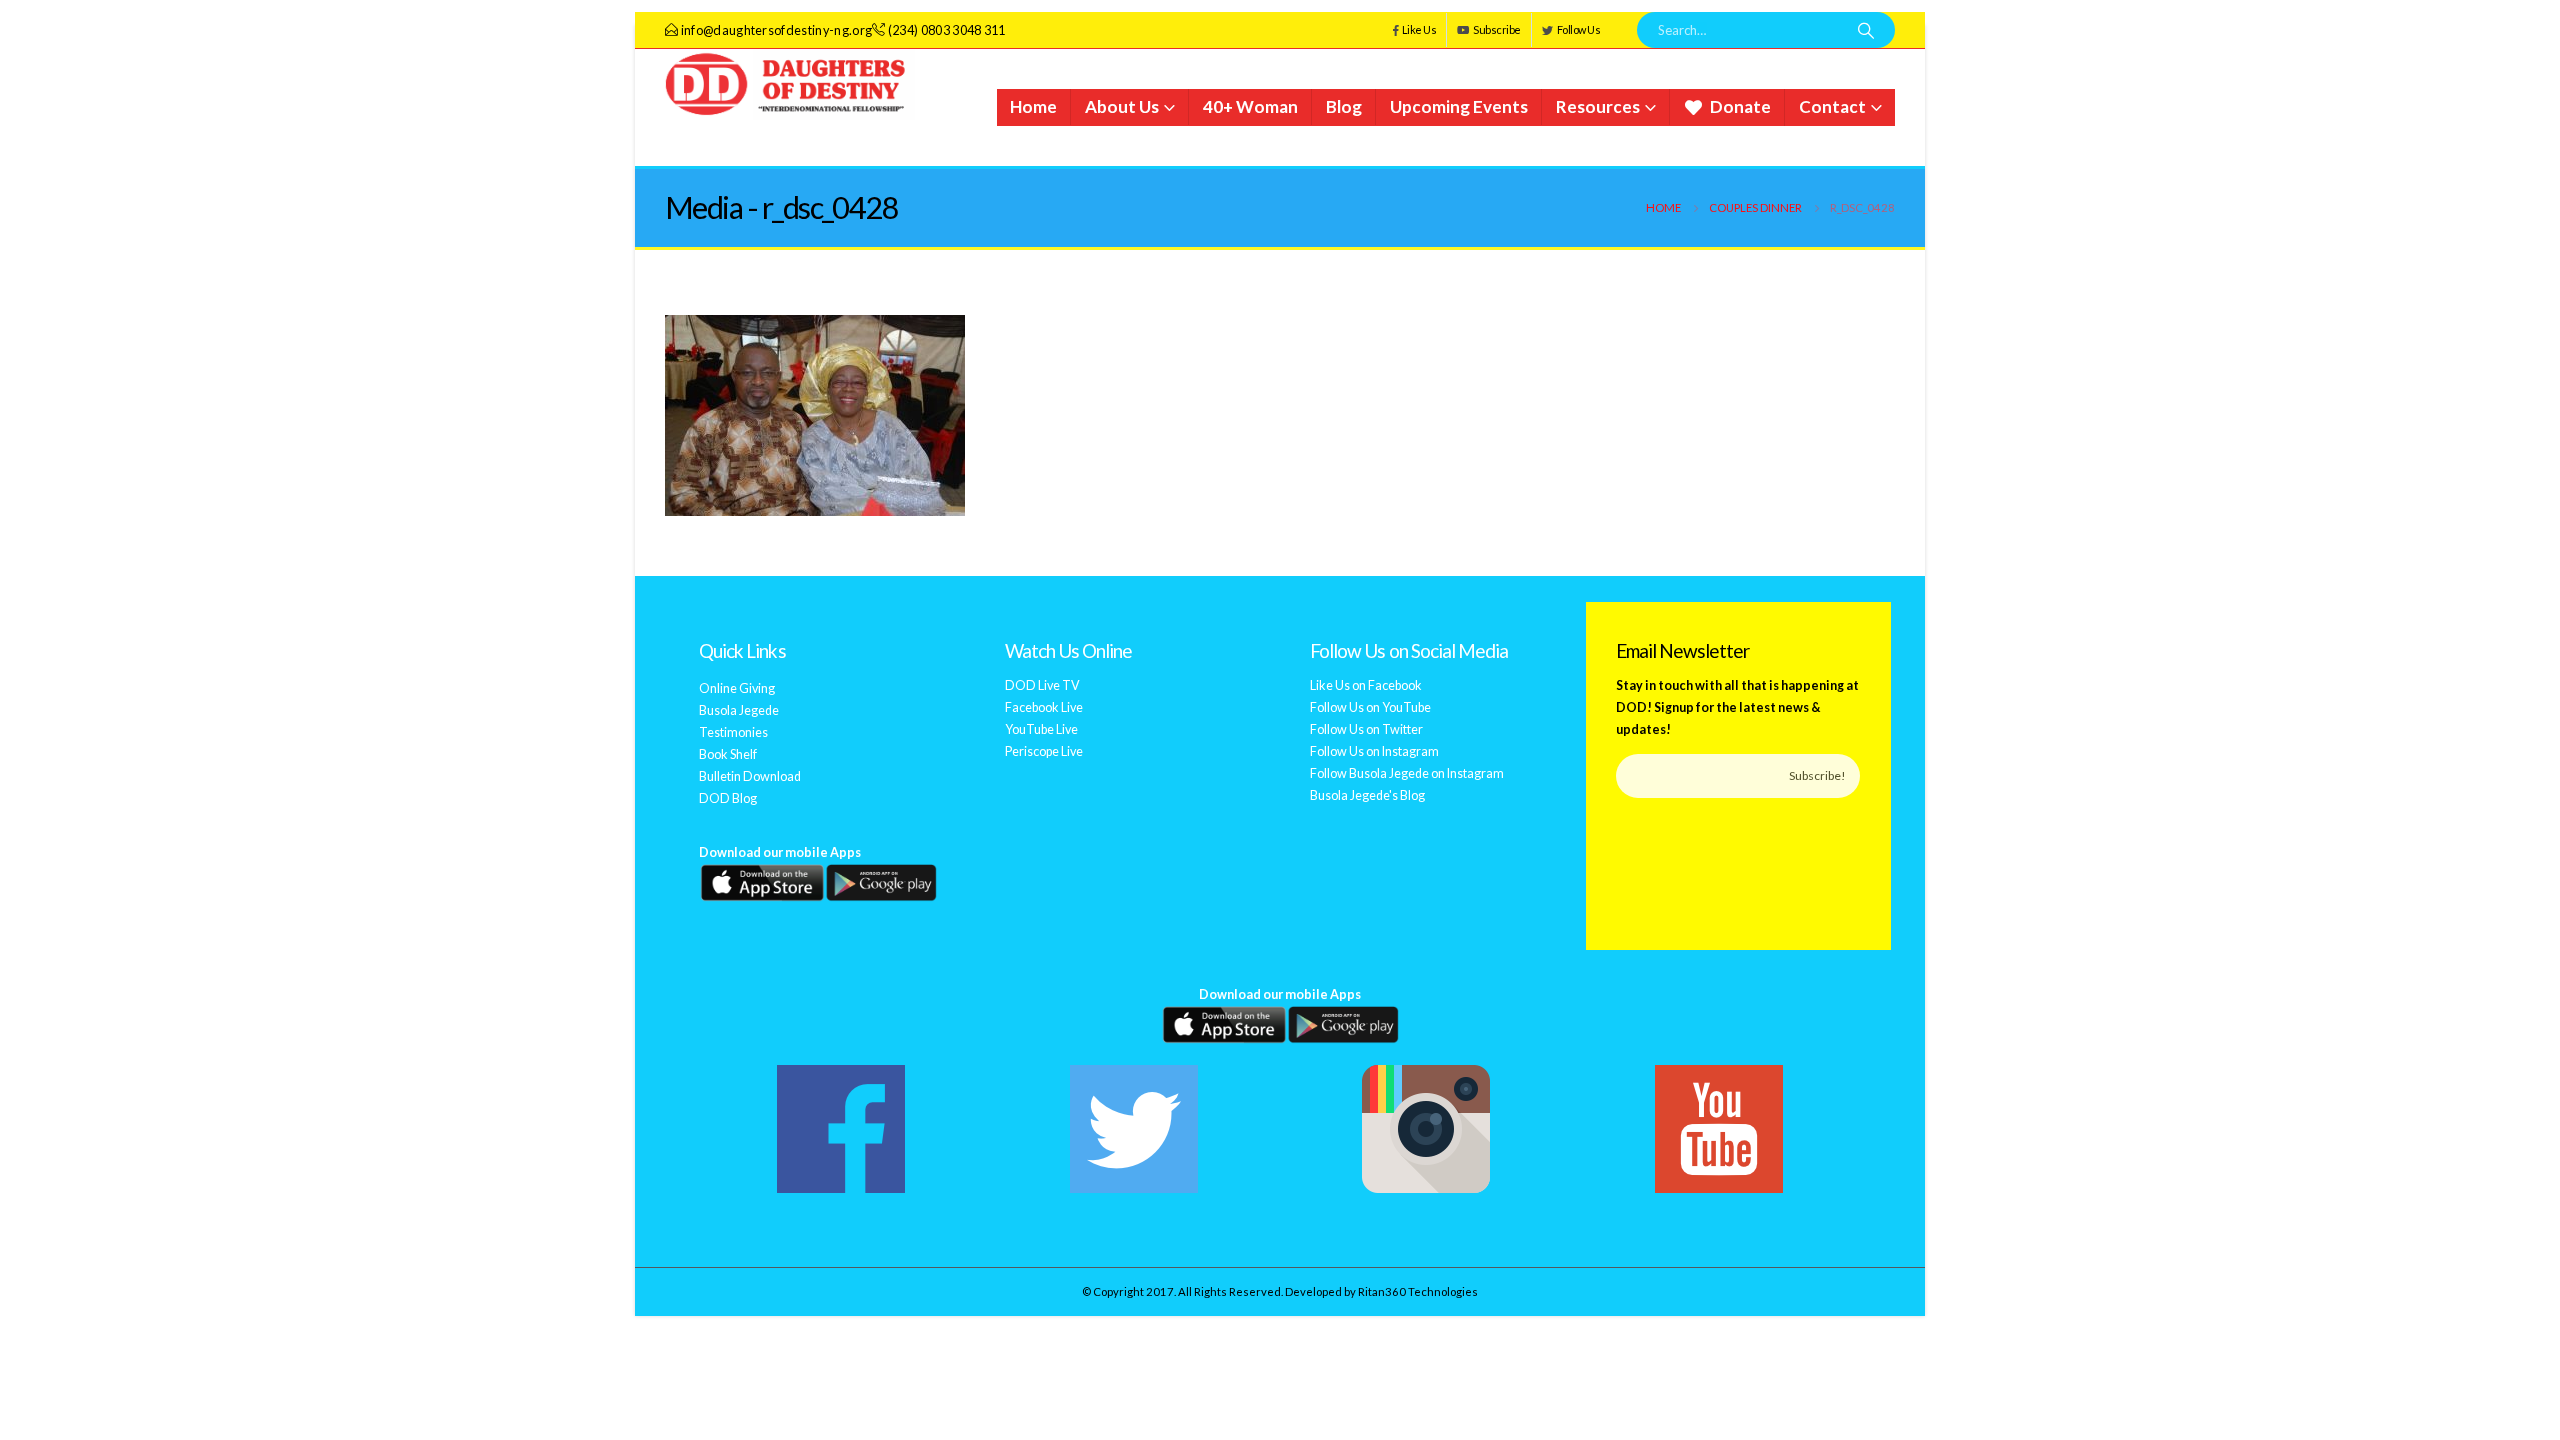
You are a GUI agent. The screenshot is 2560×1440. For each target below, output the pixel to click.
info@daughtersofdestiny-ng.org (777, 30)
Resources (1598, 106)
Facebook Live (1044, 707)
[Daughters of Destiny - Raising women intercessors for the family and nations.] (790, 84)
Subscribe (1497, 29)
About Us (1122, 106)
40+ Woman (1250, 106)
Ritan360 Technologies (1418, 1291)
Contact (1832, 106)
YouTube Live (1041, 729)
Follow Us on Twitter (1366, 729)
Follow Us (1579, 29)
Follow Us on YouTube (1370, 707)
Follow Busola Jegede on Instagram (1407, 773)
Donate (1740, 106)
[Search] (1866, 30)
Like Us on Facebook (1366, 685)
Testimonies (733, 732)
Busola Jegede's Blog (1367, 795)
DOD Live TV (1042, 685)
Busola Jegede (739, 710)
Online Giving (737, 688)
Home (1033, 106)
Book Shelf (728, 754)
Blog (1344, 106)
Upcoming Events (1459, 106)
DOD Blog (728, 798)
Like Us (1419, 29)
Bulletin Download (750, 776)
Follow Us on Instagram (1374, 751)
